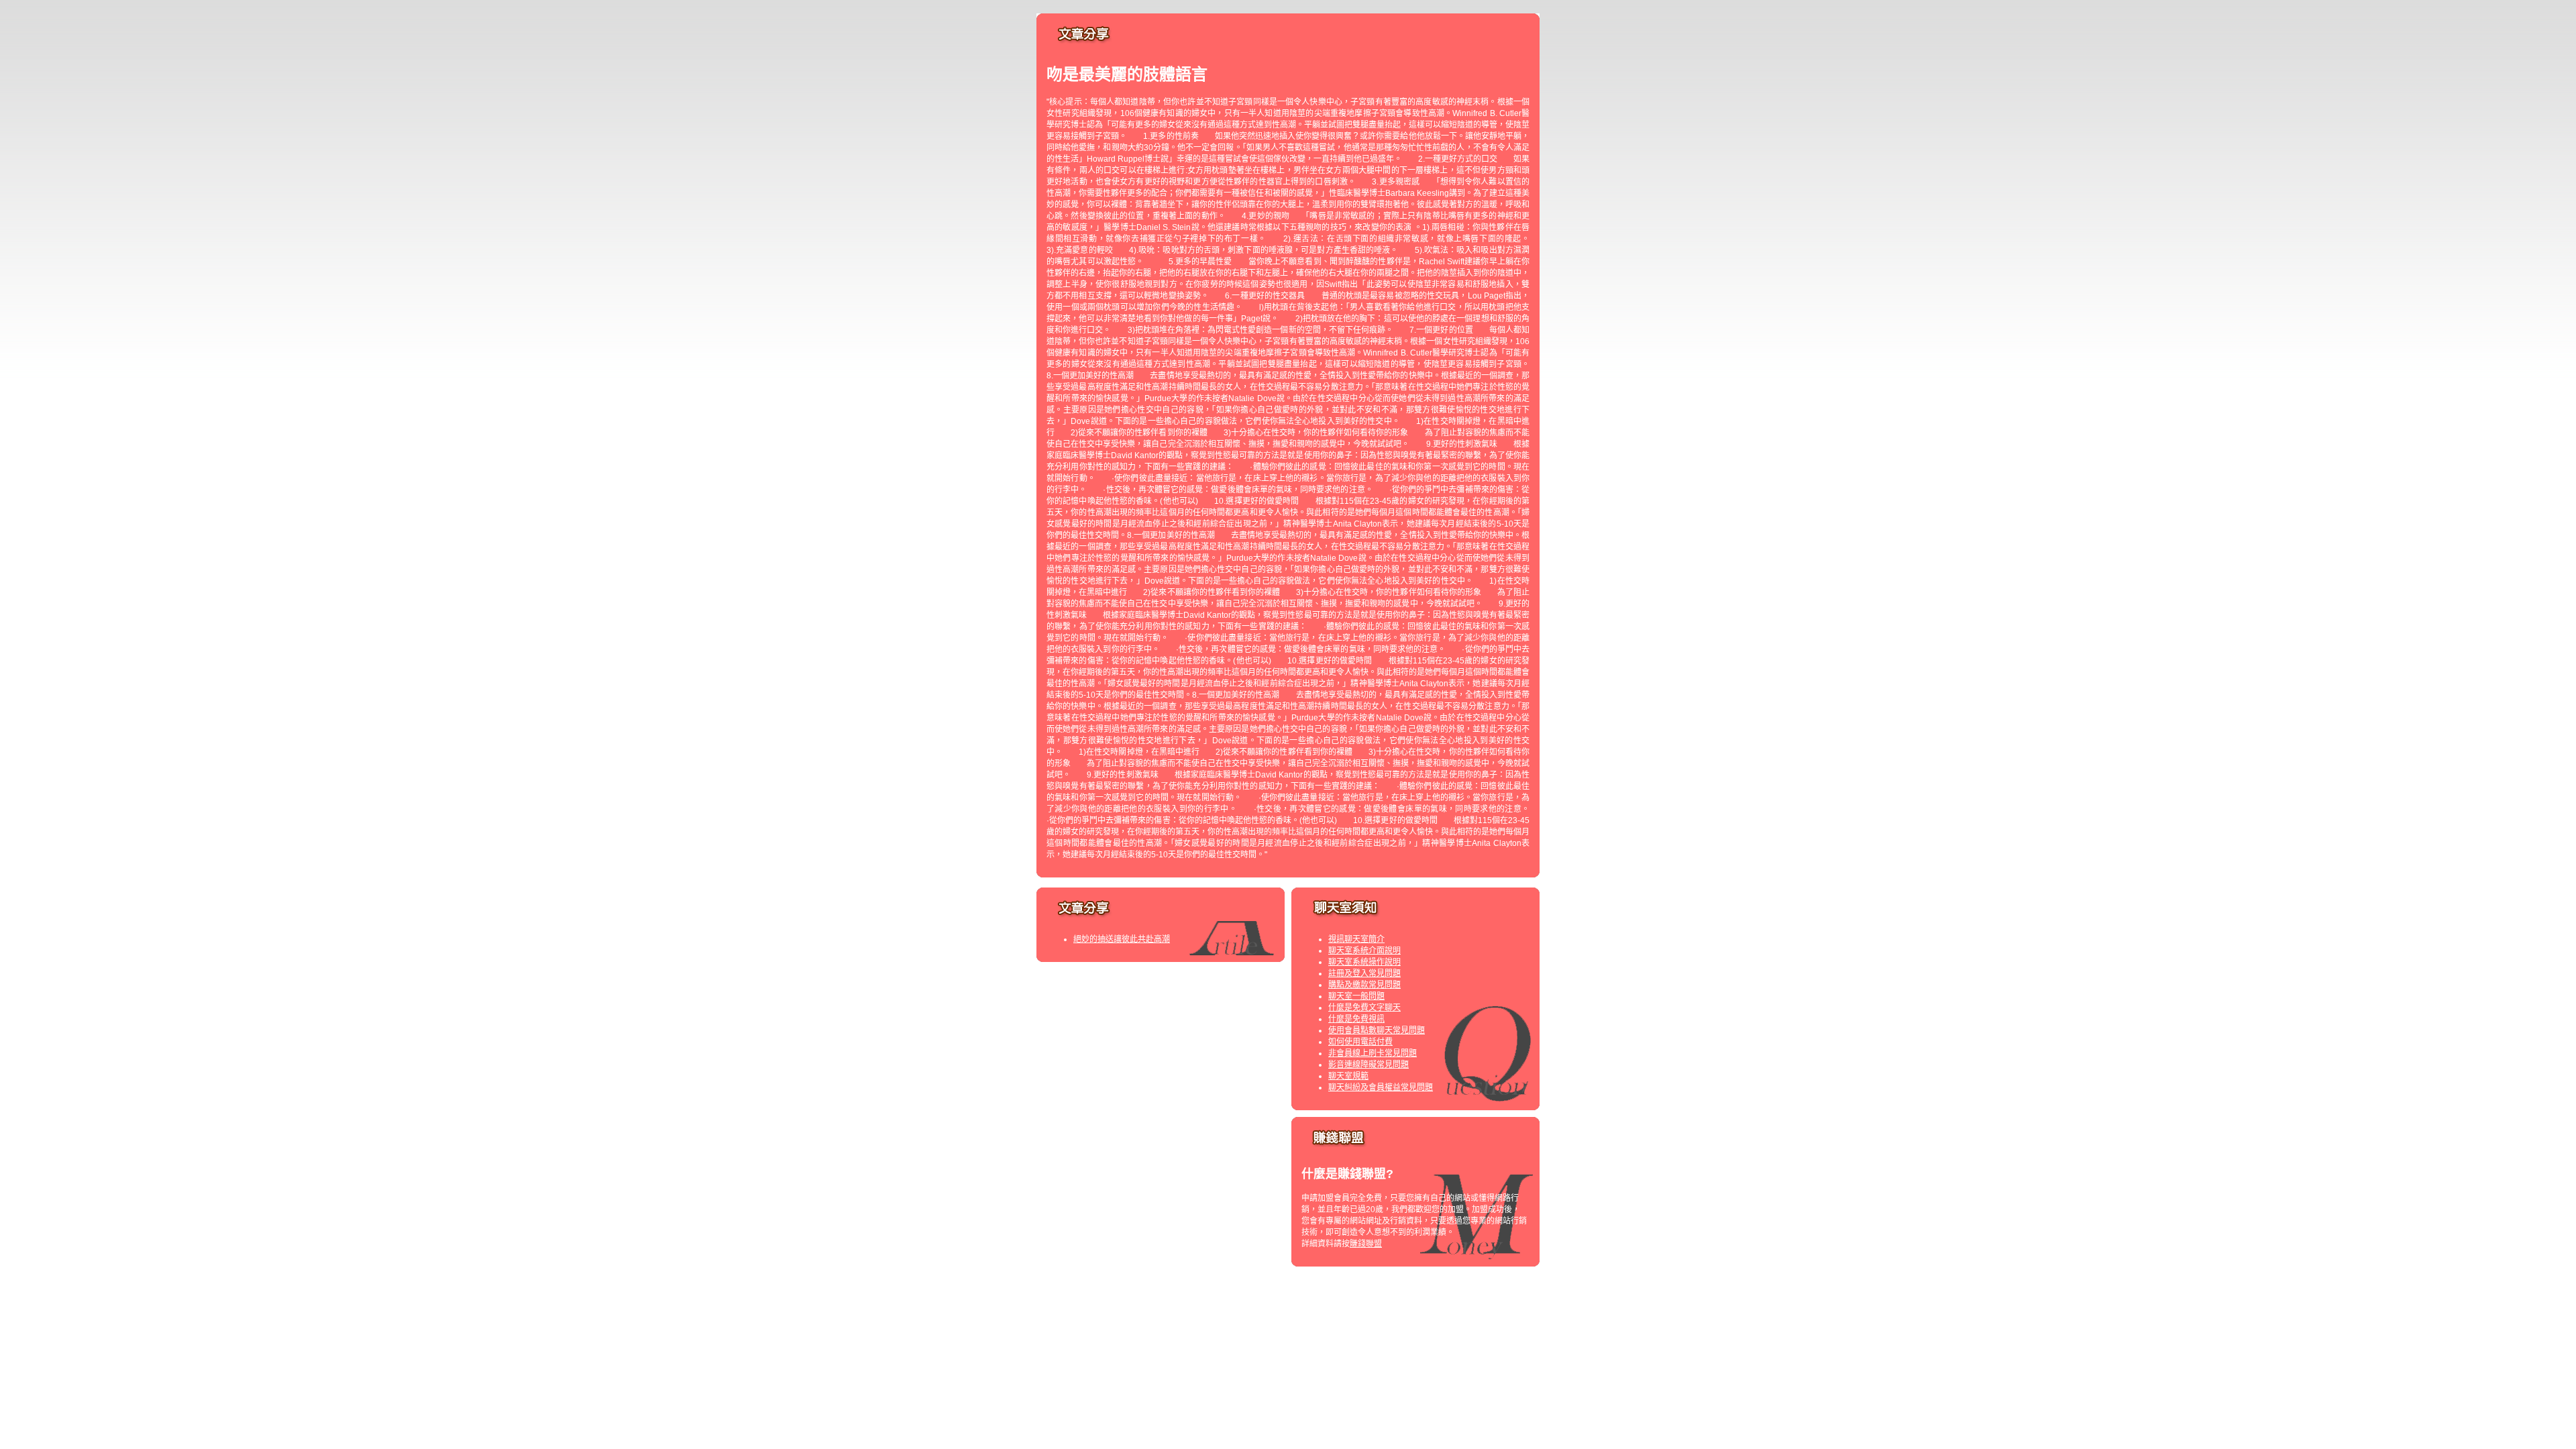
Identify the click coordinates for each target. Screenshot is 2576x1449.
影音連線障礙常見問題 (1368, 1065)
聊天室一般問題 (1356, 996)
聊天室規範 (1348, 1076)
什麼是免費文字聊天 (1364, 1008)
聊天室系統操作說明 (1364, 962)
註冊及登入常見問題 (1364, 973)
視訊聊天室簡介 (1356, 939)
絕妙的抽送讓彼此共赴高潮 (1122, 939)
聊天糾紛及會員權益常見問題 (1381, 1087)
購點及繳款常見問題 (1364, 985)
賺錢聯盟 (1366, 1244)
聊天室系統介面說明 (1364, 951)
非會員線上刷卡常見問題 (1373, 1053)
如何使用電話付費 (1360, 1042)
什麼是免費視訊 (1356, 1019)
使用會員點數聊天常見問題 (1377, 1030)
